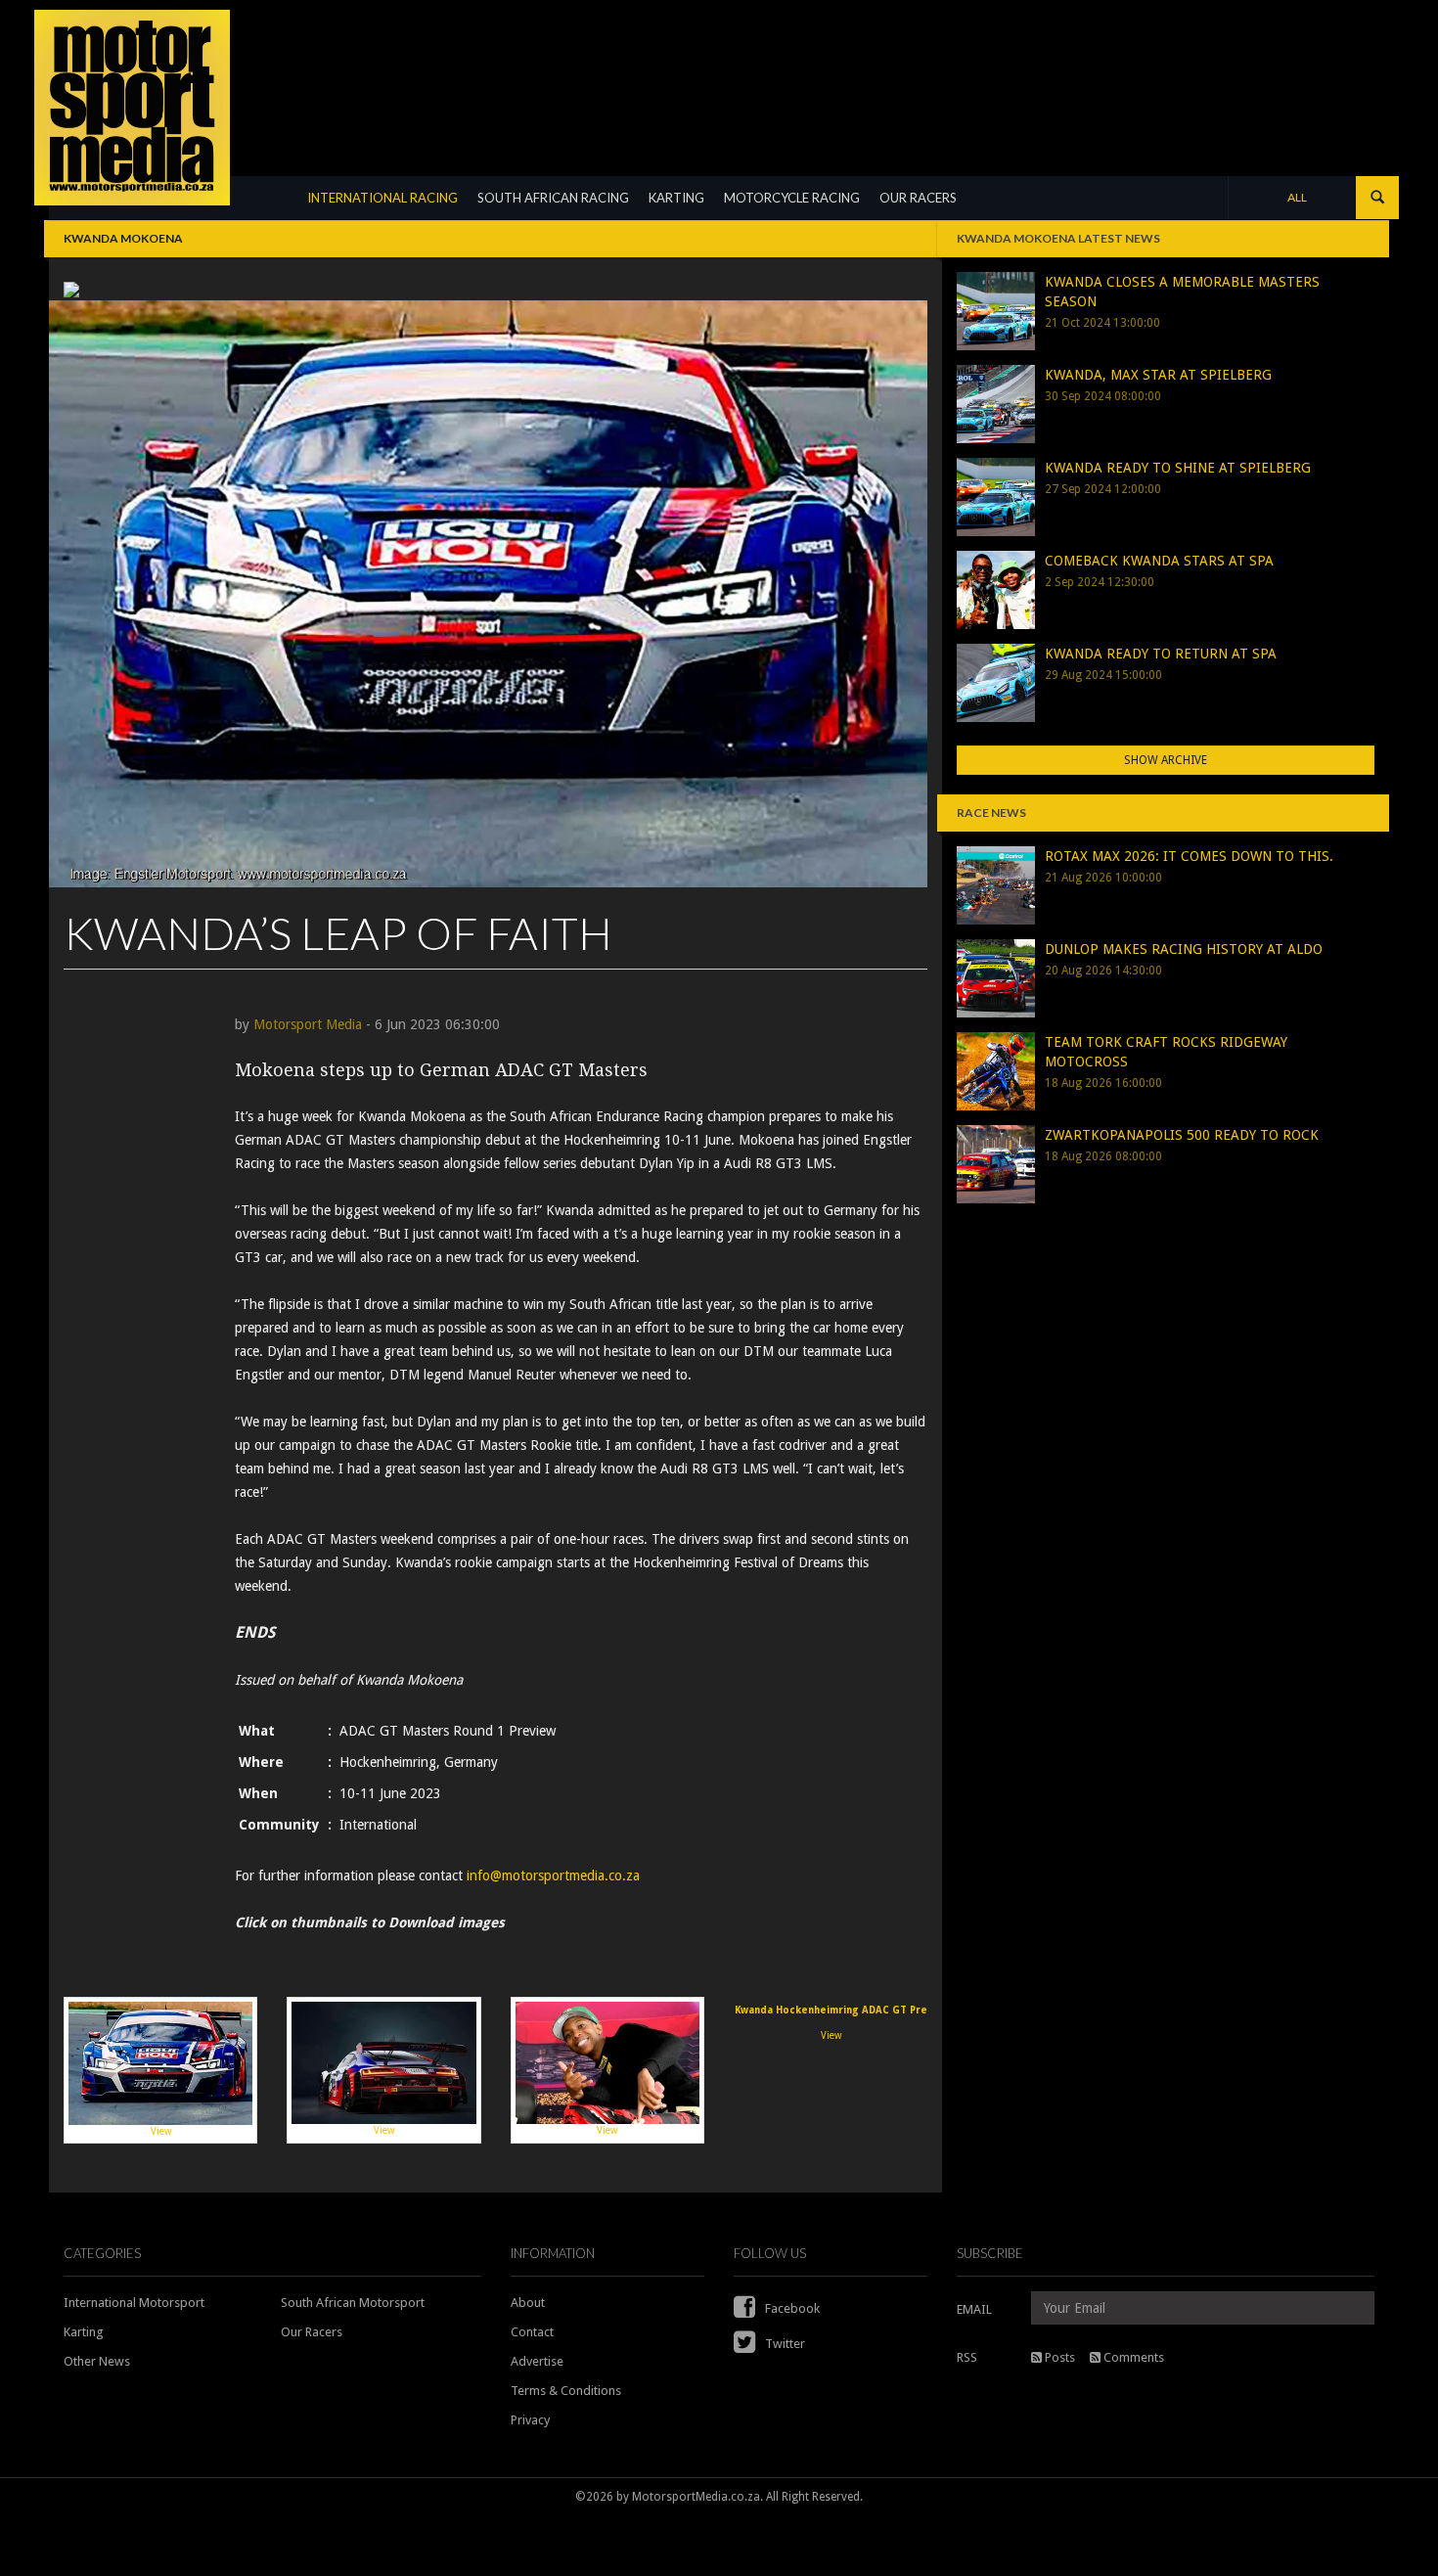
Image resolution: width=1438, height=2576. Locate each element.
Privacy (530, 2420)
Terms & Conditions (566, 2391)
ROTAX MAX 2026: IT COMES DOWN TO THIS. (1189, 856)
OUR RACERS (918, 198)
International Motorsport (134, 2303)
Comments (1132, 2357)
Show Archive (1166, 760)
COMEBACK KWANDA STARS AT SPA (1159, 561)
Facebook (791, 2308)
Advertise (537, 2361)
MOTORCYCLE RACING (792, 198)
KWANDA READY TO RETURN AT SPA (1161, 654)
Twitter (784, 2344)
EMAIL (974, 2309)
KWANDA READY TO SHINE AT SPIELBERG (1178, 468)
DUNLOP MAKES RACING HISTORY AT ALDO (1184, 949)
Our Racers (312, 2332)
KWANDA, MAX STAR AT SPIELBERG (1158, 375)
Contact (532, 2332)
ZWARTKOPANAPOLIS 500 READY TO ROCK (1182, 1135)
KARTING (676, 198)
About (528, 2303)
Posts (1058, 2357)
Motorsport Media (308, 1024)
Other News (97, 2361)
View (161, 2131)
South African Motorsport (353, 2303)
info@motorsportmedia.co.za (553, 1876)
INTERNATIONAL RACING (382, 198)
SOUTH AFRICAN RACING (553, 198)
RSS (967, 2357)
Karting (84, 2332)
